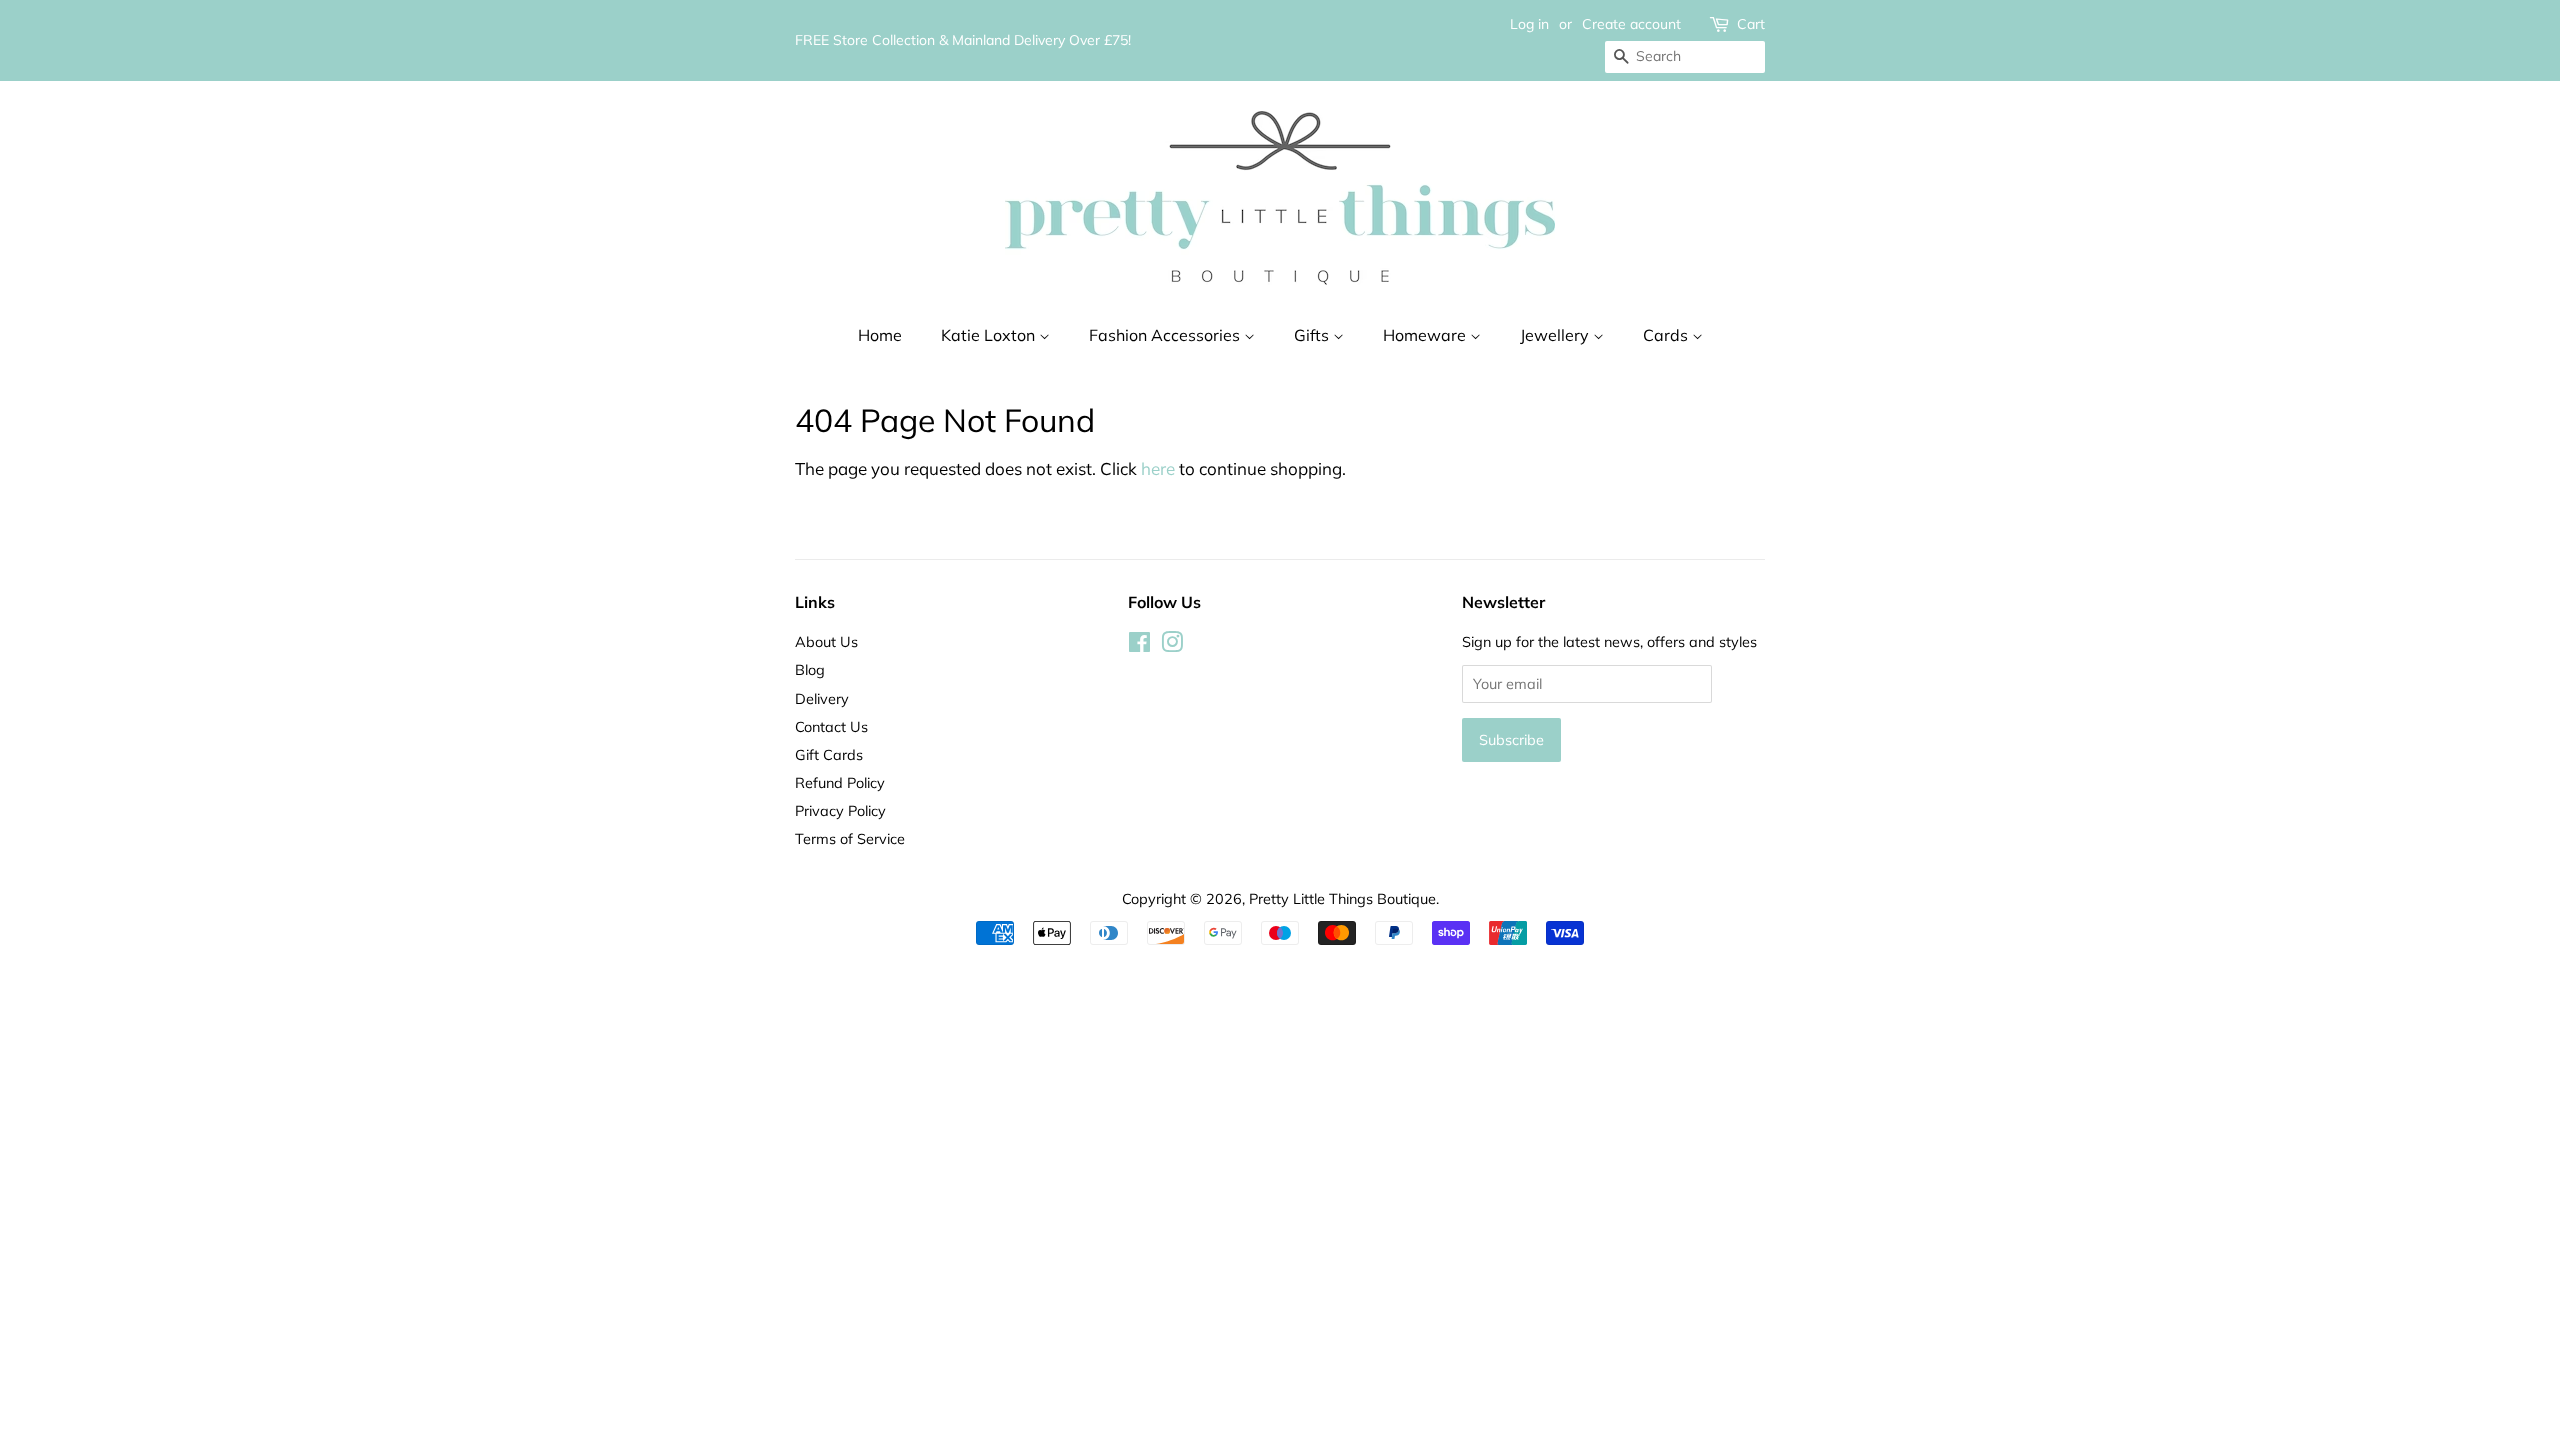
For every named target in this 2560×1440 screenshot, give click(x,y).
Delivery (822, 698)
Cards (1667, 335)
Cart (1751, 24)
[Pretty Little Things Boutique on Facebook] (1139, 645)
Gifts (1313, 335)
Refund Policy (840, 782)
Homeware (1426, 335)
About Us (826, 641)
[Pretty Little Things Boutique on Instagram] (1172, 645)
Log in (1529, 24)
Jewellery (1556, 335)
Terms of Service (850, 838)
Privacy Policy (840, 810)
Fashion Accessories (1166, 335)
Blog (810, 669)
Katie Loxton (990, 335)
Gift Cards (829, 754)
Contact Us (831, 726)
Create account (1631, 24)
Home (880, 335)
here (1158, 468)
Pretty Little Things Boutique (1342, 898)
